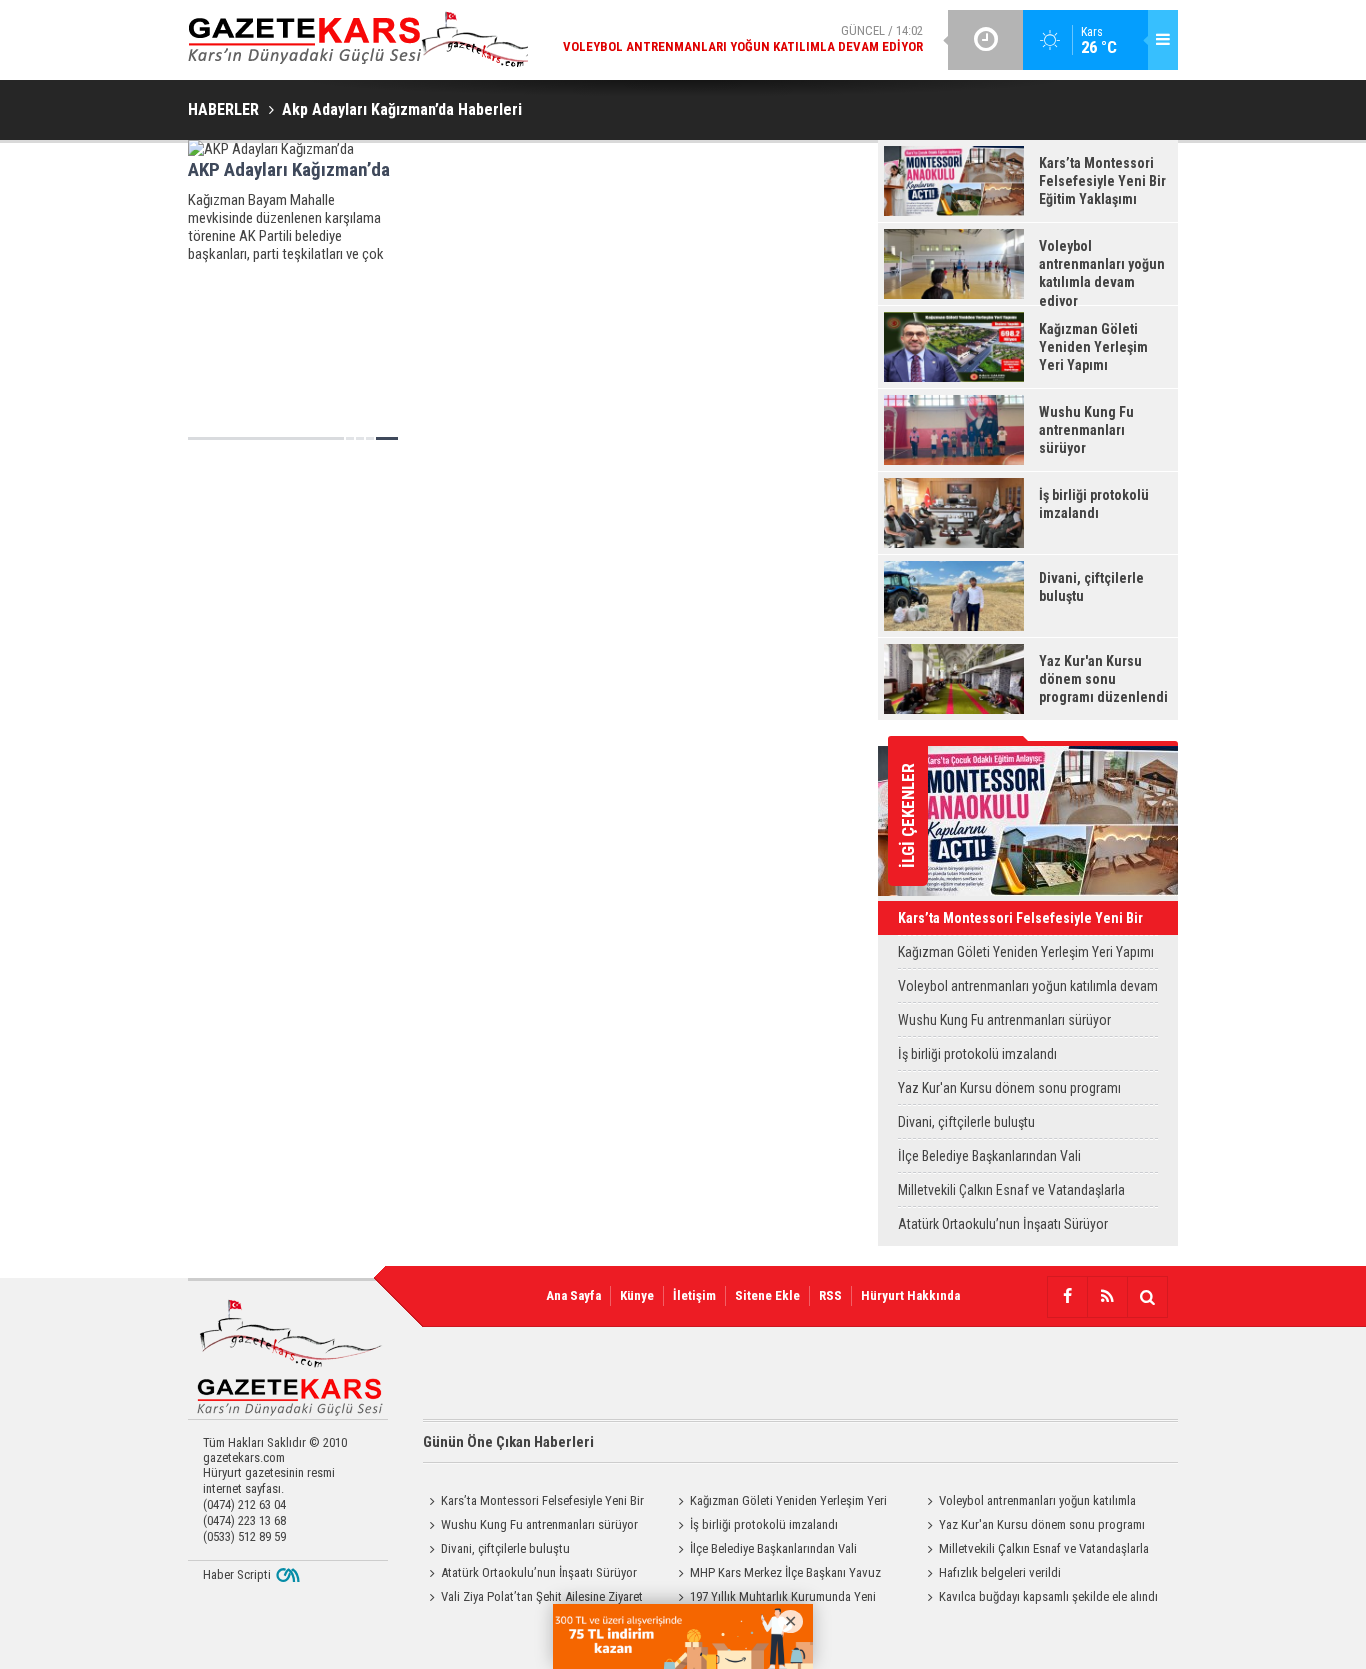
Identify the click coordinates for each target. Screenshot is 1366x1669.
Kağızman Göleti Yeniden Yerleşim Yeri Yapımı (1026, 952)
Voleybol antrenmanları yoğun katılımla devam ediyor (1028, 990)
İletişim (694, 1295)
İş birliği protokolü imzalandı (977, 1054)
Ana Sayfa (573, 1295)
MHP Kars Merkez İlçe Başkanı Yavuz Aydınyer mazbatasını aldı (776, 1575)
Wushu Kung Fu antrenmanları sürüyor (1004, 1020)
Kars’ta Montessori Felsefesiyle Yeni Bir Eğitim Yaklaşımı (1020, 922)
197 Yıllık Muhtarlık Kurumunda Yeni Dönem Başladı (774, 1599)
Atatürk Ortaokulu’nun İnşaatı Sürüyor (1003, 1224)
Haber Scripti (237, 1574)
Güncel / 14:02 (743, 38)
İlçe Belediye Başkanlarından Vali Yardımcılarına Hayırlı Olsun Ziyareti (996, 1160)
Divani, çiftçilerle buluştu (966, 1122)
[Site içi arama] (1147, 1297)
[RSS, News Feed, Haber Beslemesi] (1107, 1297)
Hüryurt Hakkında (910, 1295)
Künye (637, 1295)
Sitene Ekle (767, 1295)
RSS (830, 1295)
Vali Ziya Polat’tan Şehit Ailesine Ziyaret (542, 1596)
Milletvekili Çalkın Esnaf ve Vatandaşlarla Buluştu (1011, 1194)
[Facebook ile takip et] (1067, 1297)
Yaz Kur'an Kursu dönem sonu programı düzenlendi (1009, 1092)
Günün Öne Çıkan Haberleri (508, 1442)
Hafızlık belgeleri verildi (1000, 1572)
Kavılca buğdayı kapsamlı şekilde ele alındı (1048, 1596)
